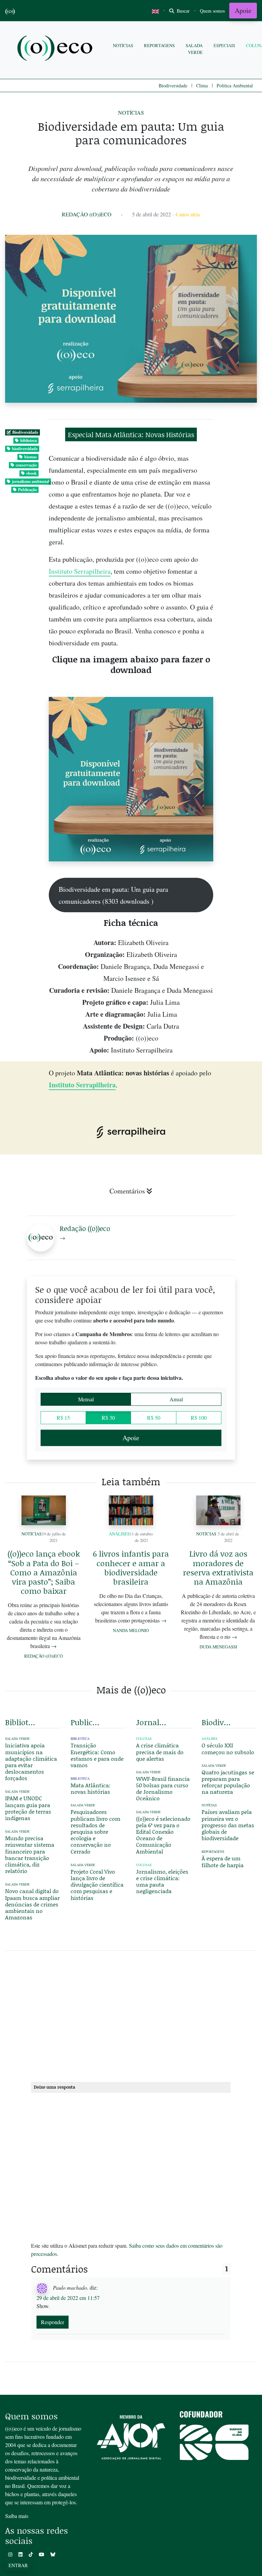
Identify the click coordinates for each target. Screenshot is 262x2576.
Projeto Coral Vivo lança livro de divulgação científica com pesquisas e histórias (97, 1885)
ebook (32, 473)
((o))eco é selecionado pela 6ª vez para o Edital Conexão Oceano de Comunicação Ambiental (163, 1835)
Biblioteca (80, 1739)
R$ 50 (154, 1418)
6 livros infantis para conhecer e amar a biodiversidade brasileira (131, 1568)
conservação (26, 465)
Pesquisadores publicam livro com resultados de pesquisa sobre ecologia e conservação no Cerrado (96, 1831)
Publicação (27, 490)
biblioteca (28, 440)
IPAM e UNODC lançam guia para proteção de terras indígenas (28, 1808)
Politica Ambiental (235, 85)
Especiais (224, 45)
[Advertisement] (131, 2015)
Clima (202, 85)
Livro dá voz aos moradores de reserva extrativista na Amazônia (218, 1568)
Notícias (123, 45)
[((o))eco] (56, 49)
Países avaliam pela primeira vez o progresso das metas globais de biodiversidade (228, 1825)
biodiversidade (25, 449)
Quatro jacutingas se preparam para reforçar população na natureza (228, 1782)
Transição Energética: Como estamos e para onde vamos (97, 1755)
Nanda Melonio (131, 1630)
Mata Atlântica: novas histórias (91, 1788)
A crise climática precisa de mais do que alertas (160, 1752)
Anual (176, 1399)
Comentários (127, 1191)
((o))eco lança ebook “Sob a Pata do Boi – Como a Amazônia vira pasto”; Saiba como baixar (44, 1572)
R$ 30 (108, 1418)
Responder (53, 2322)
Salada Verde (194, 49)
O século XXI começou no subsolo (228, 1748)
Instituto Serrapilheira (80, 571)
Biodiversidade (173, 85)
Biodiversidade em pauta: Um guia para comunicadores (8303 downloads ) (113, 895)
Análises (119, 1534)
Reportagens (159, 45)
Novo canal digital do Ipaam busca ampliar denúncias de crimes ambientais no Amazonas (32, 1904)
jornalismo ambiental (31, 481)
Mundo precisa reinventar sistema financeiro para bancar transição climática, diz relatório (30, 1854)
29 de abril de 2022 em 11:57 (68, 2298)
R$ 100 (199, 1418)
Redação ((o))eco (87, 214)
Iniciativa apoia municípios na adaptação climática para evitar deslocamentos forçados (31, 1762)
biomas (31, 457)
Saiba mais (17, 2516)
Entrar (18, 2565)
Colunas (144, 1739)
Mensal (86, 1399)
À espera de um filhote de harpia (223, 1861)
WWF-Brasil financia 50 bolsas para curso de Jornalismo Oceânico (163, 1788)
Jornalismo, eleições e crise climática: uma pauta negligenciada (162, 1881)
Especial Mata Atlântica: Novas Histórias (131, 434)
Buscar (183, 11)
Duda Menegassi (218, 1647)
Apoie (243, 10)
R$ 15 (63, 1418)
